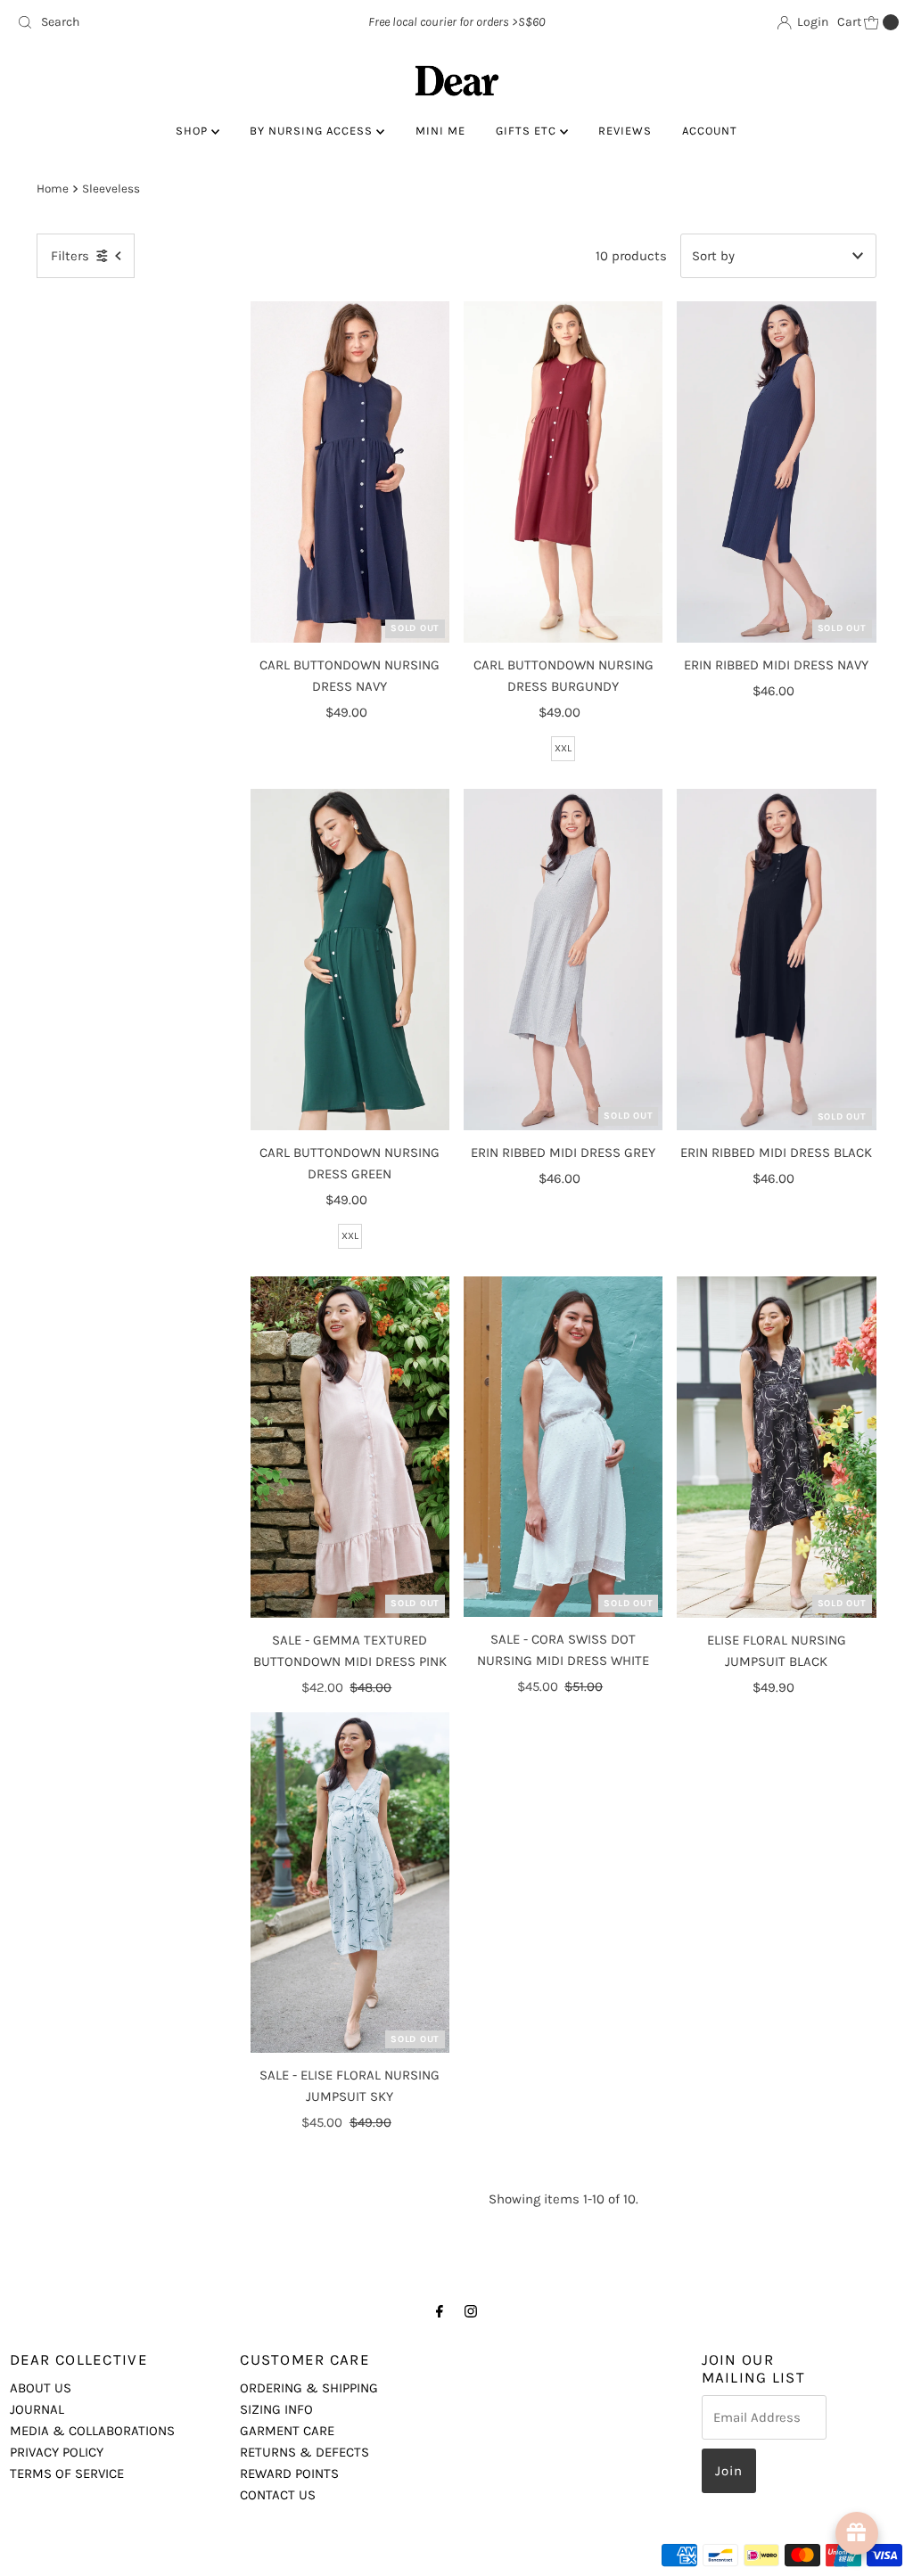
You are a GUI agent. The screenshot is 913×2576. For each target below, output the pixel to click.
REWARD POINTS (289, 2473)
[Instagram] (471, 2311)
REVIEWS (625, 131)
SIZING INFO (276, 2409)
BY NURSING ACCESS (313, 131)
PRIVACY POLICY (57, 2452)
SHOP (193, 131)
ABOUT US (41, 2388)
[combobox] (154, 22)
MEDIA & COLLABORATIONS (92, 2431)
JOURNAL (37, 2409)
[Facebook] (440, 2311)
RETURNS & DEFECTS (304, 2452)
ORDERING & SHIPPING (309, 2388)
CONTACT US (278, 2495)
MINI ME (440, 131)
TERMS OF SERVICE (67, 2473)
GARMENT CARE (287, 2431)
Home (53, 189)
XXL (563, 748)
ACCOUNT (710, 131)
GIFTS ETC (528, 131)
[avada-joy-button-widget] (857, 2533)
